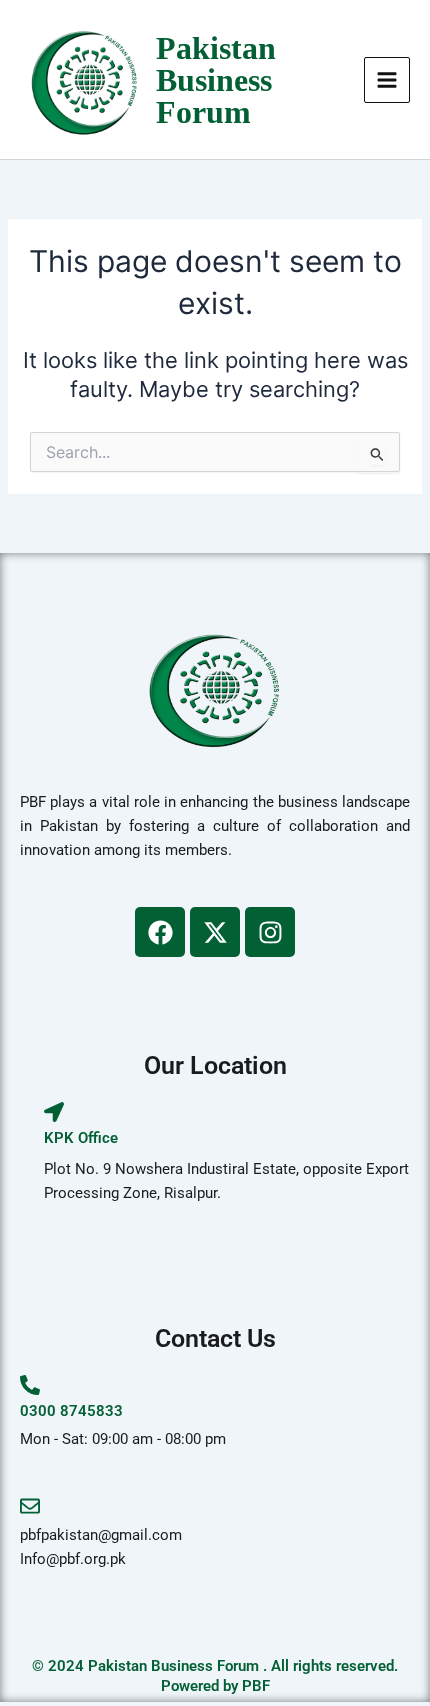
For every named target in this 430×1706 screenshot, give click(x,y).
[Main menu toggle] (387, 80)
